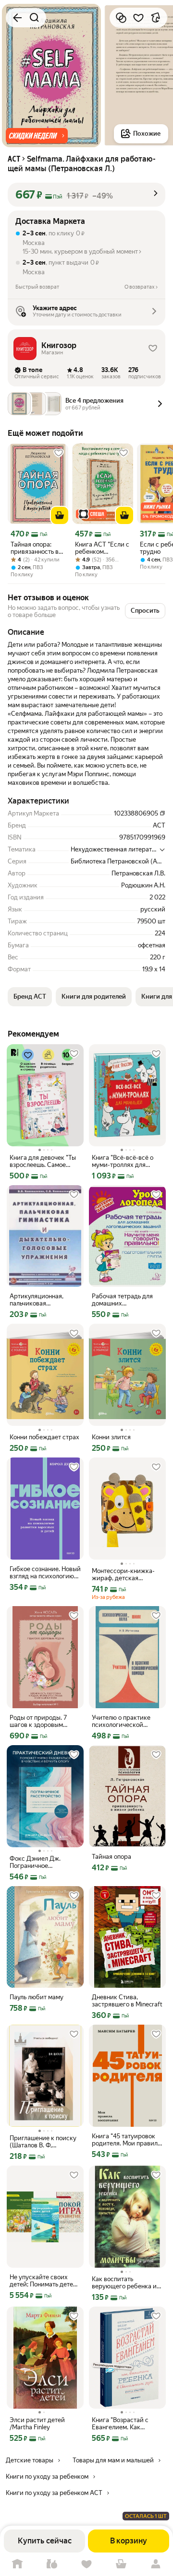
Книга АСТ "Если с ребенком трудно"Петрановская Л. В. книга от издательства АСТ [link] (102, 548)
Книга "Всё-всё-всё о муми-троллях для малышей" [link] (123, 1161)
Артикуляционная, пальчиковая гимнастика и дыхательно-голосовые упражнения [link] (43, 1300)
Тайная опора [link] (111, 1857)
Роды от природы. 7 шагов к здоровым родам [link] (38, 1721)
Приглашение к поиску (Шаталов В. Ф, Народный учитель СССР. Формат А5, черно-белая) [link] (43, 2142)
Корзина (121, 2564)
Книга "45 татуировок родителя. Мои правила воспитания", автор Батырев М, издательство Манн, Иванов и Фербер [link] (126, 2140)
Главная (17, 2564)
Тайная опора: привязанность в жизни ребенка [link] (35, 548)
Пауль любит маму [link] (37, 1997)
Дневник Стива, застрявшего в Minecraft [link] (127, 2001)
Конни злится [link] (111, 1437)
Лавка (52, 2564)
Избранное (86, 2564)
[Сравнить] (121, 18)
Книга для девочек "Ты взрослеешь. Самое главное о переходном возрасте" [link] (43, 1161)
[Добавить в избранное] (138, 18)
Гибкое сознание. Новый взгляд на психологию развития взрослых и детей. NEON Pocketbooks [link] (45, 1573)
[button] (37, 136)
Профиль (156, 2564)
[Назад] (17, 18)
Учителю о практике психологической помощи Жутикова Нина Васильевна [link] (127, 1721)
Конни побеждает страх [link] (44, 1437)
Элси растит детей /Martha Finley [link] (37, 2424)
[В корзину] (60, 515)
